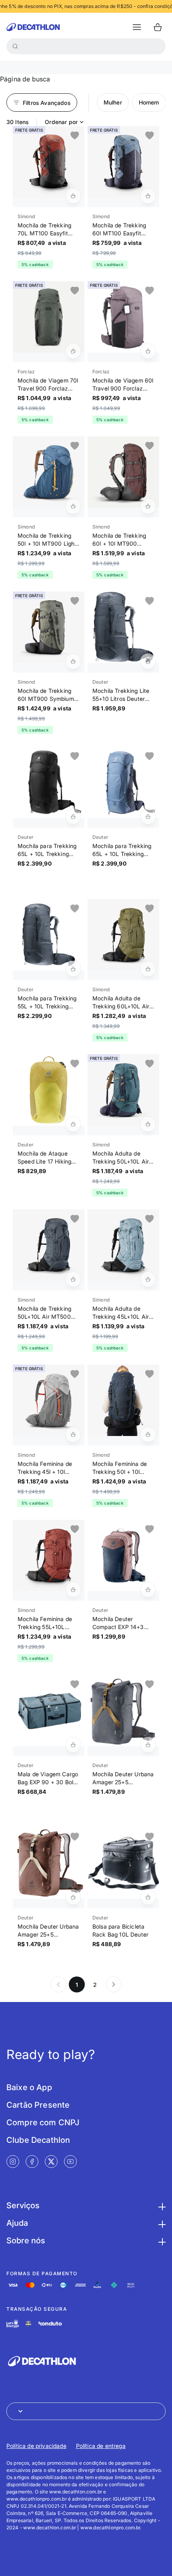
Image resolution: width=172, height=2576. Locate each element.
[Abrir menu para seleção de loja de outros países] (86, 2411)
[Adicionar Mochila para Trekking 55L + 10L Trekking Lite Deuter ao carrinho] (73, 969)
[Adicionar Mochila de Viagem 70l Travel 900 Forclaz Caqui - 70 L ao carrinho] (73, 351)
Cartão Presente (38, 2105)
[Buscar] (15, 46)
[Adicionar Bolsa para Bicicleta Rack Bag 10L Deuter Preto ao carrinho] (148, 1897)
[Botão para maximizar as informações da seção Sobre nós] (161, 2241)
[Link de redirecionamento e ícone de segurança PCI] (28, 2324)
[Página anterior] (58, 1984)
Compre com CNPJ (43, 2122)
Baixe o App (29, 2087)
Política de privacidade (36, 2446)
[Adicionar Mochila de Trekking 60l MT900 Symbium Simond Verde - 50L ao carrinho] (73, 661)
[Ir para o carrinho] (158, 27)
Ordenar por (61, 122)
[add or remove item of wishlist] (75, 136)
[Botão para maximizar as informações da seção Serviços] (161, 2205)
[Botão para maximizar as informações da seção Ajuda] (161, 2223)
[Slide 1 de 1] (49, 162)
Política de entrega (101, 2446)
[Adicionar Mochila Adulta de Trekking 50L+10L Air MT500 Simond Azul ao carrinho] (148, 1124)
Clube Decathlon (38, 2140)
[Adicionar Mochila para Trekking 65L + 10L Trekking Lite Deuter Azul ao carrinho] (148, 817)
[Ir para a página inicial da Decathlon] (33, 27)
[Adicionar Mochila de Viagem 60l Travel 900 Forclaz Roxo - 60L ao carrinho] (148, 351)
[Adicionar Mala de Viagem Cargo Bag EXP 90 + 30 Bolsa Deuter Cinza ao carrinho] (73, 1745)
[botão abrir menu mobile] (137, 27)
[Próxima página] (114, 1984)
